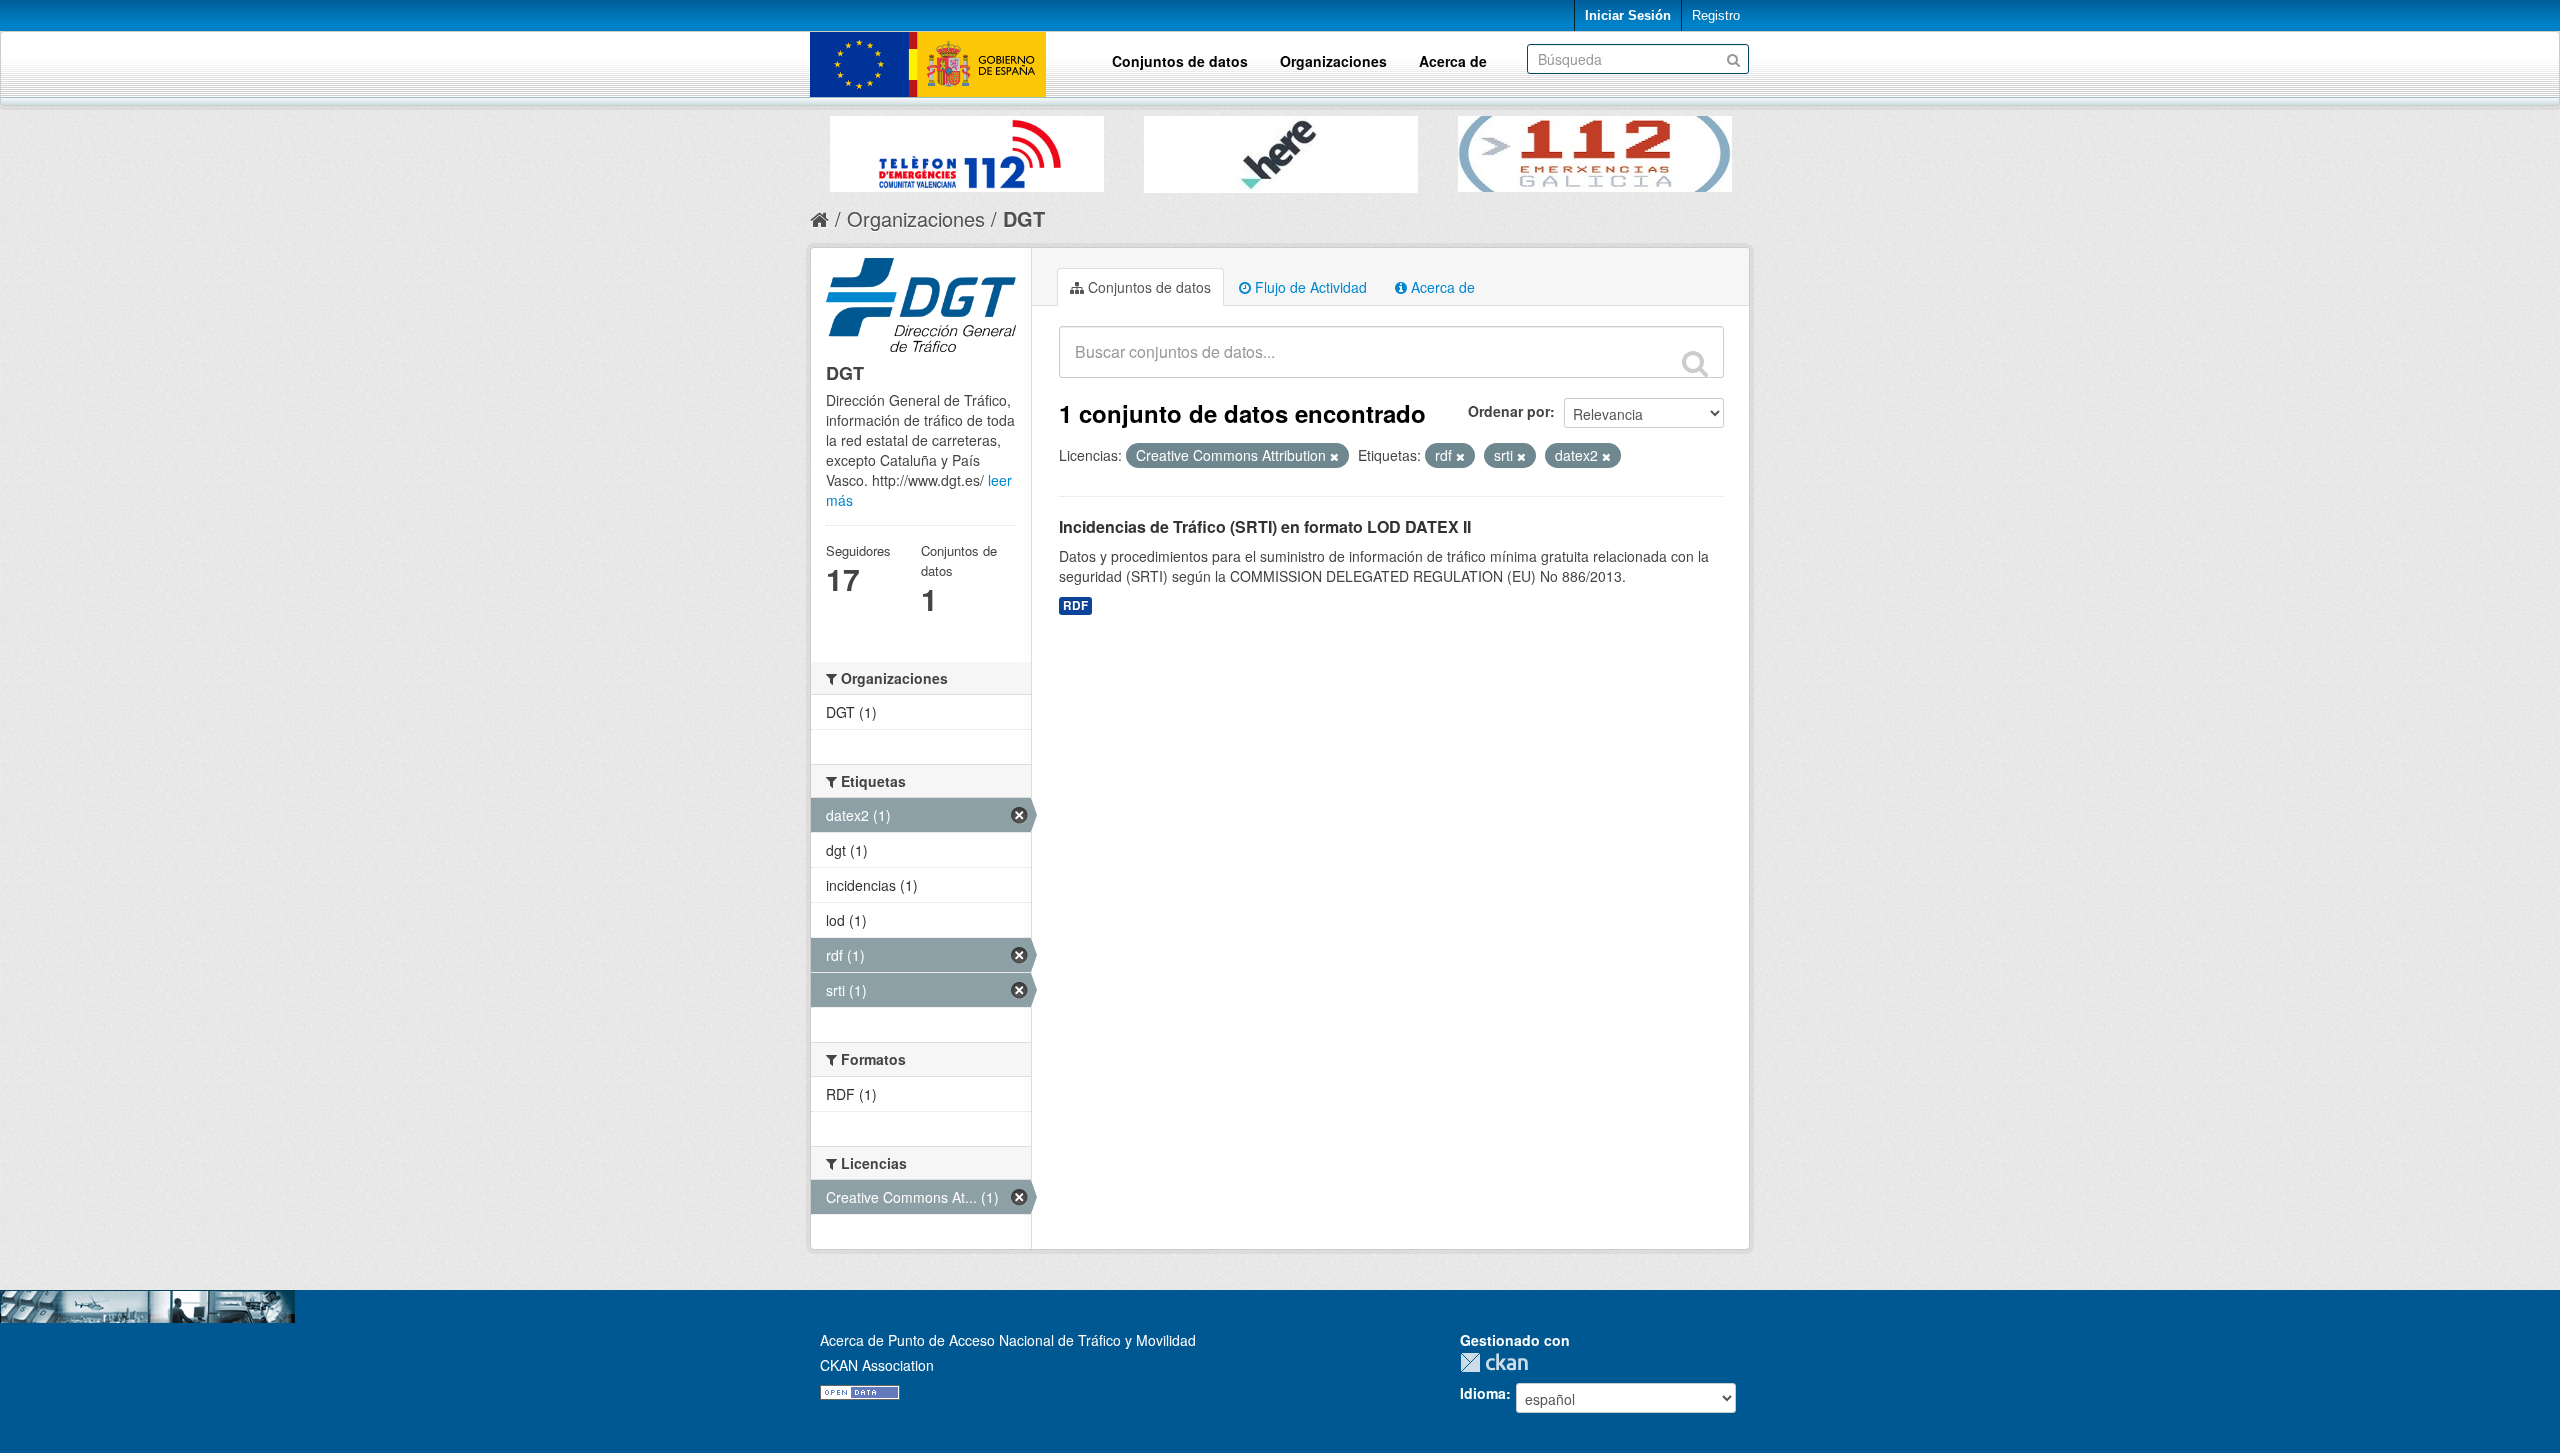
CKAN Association (877, 1365)
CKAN (1499, 1362)
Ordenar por (1509, 411)
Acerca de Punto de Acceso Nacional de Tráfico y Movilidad (1008, 1340)
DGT (1024, 218)
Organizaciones (1333, 61)
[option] (967, 149)
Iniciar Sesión (1628, 15)
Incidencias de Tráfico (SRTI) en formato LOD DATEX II (1265, 526)
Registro (1716, 15)
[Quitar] (1334, 456)
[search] (1695, 363)
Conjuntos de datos (1180, 61)
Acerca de (1453, 61)
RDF (1075, 605)
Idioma (1483, 1393)
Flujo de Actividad (1309, 287)
